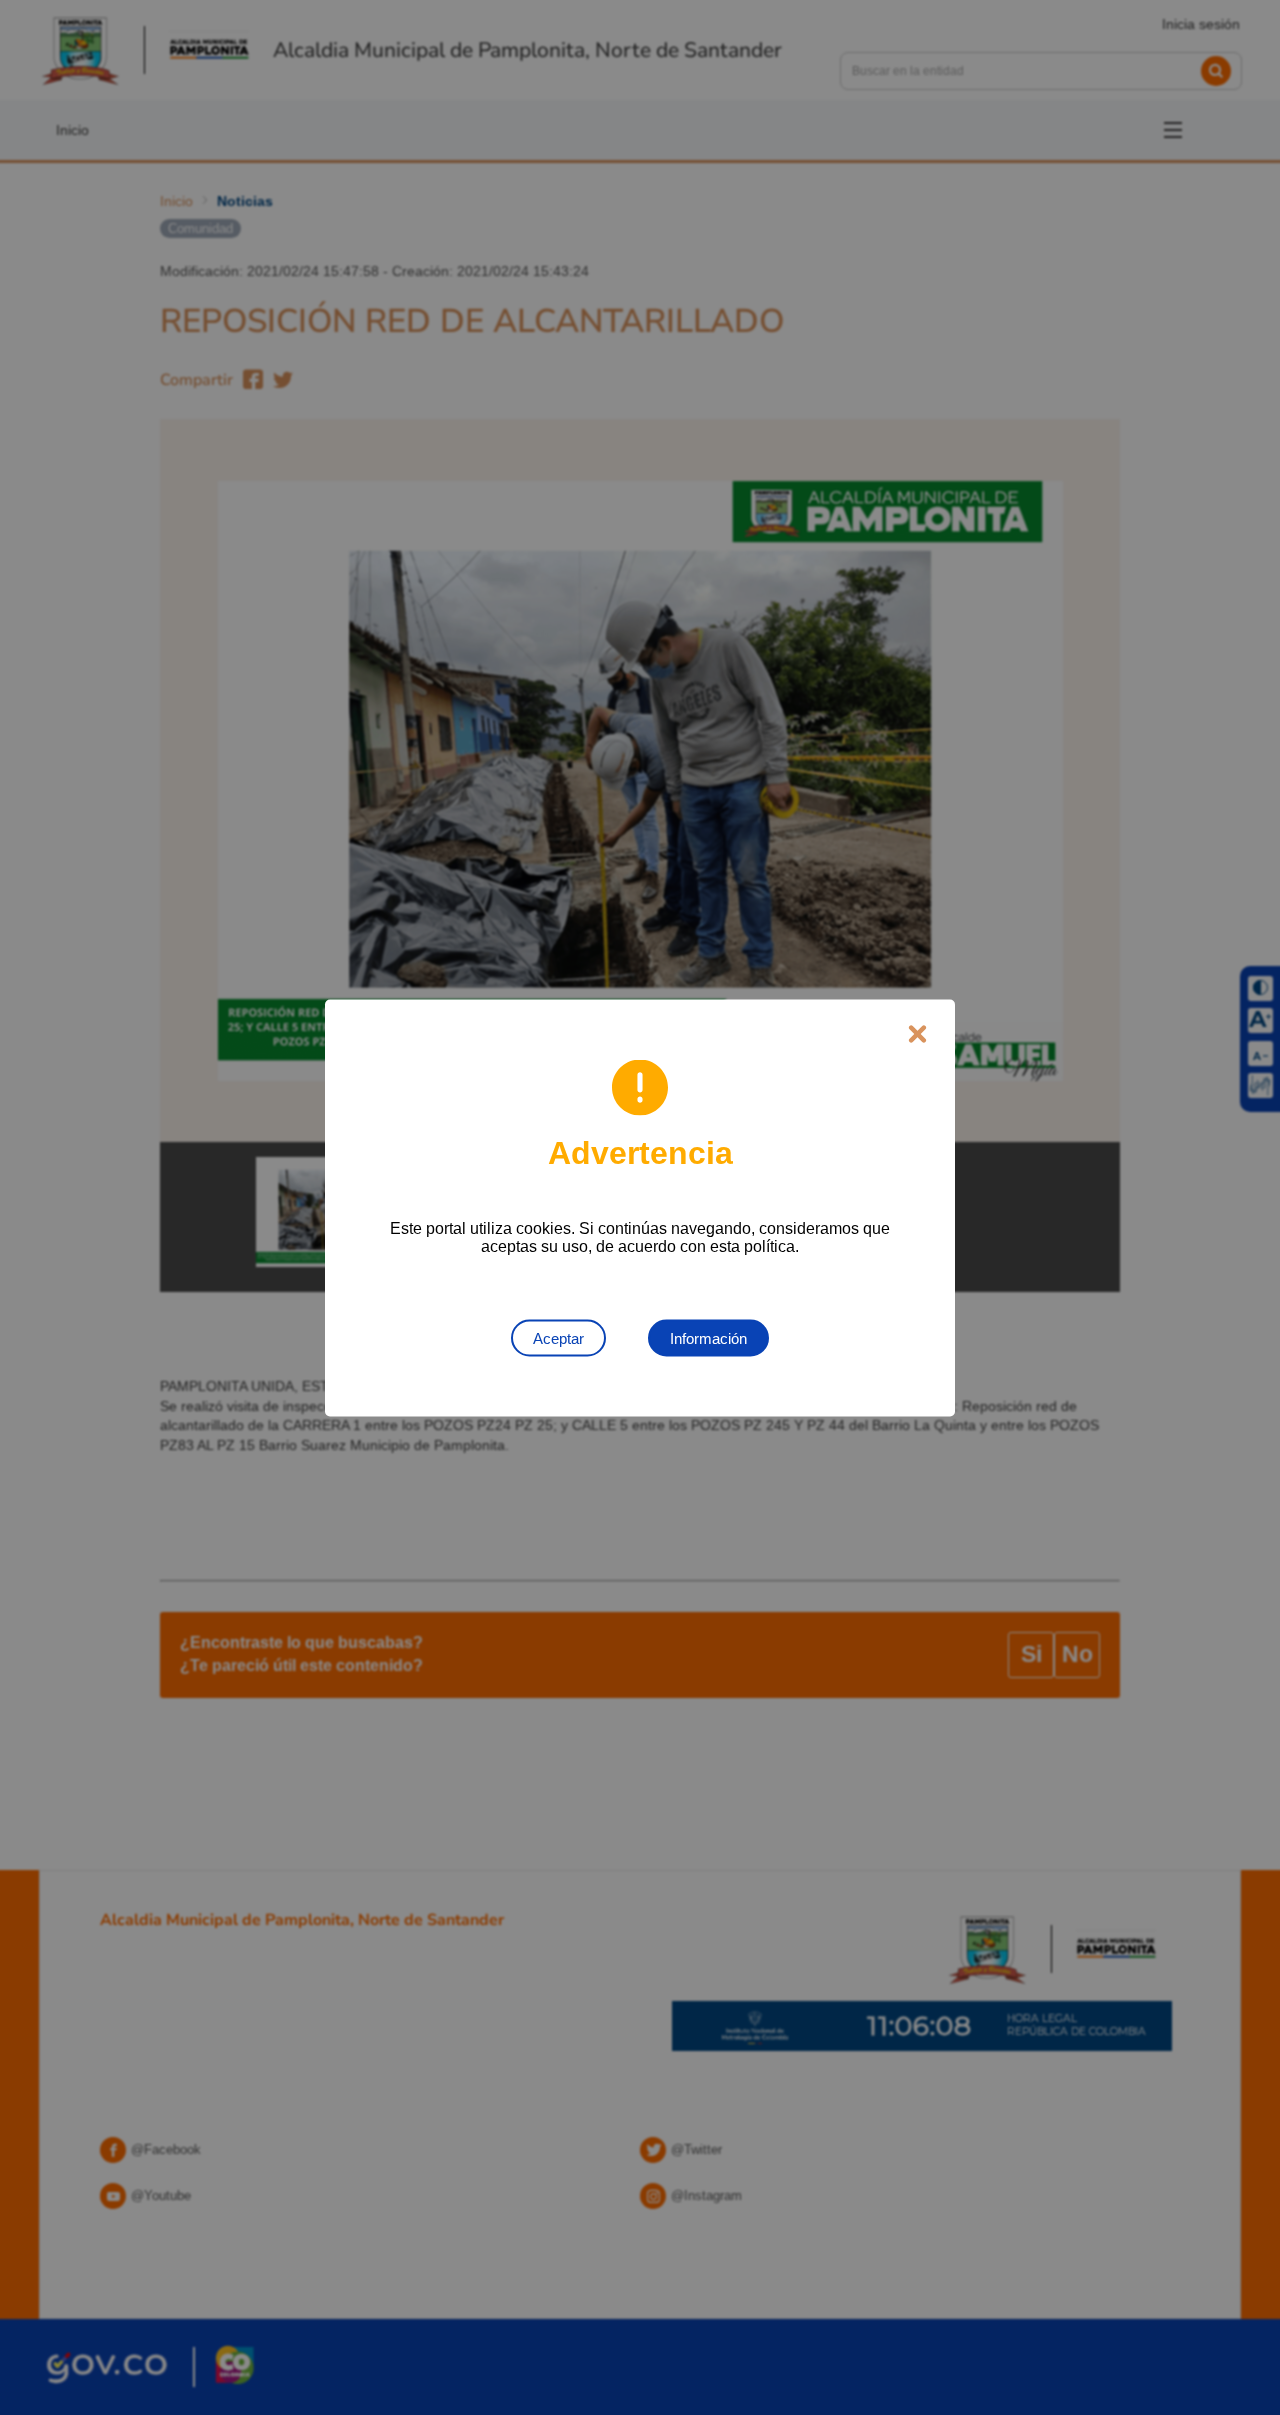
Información (708, 1337)
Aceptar (558, 1337)
